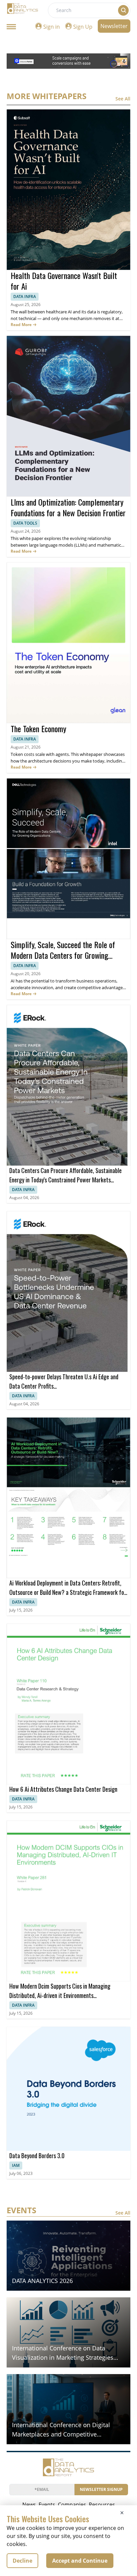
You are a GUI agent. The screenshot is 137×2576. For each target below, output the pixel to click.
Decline (22, 2561)
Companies (72, 2505)
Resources (102, 2505)
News (29, 2505)
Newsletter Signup (101, 2489)
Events (47, 2505)
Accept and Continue (80, 2561)
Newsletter (114, 26)
